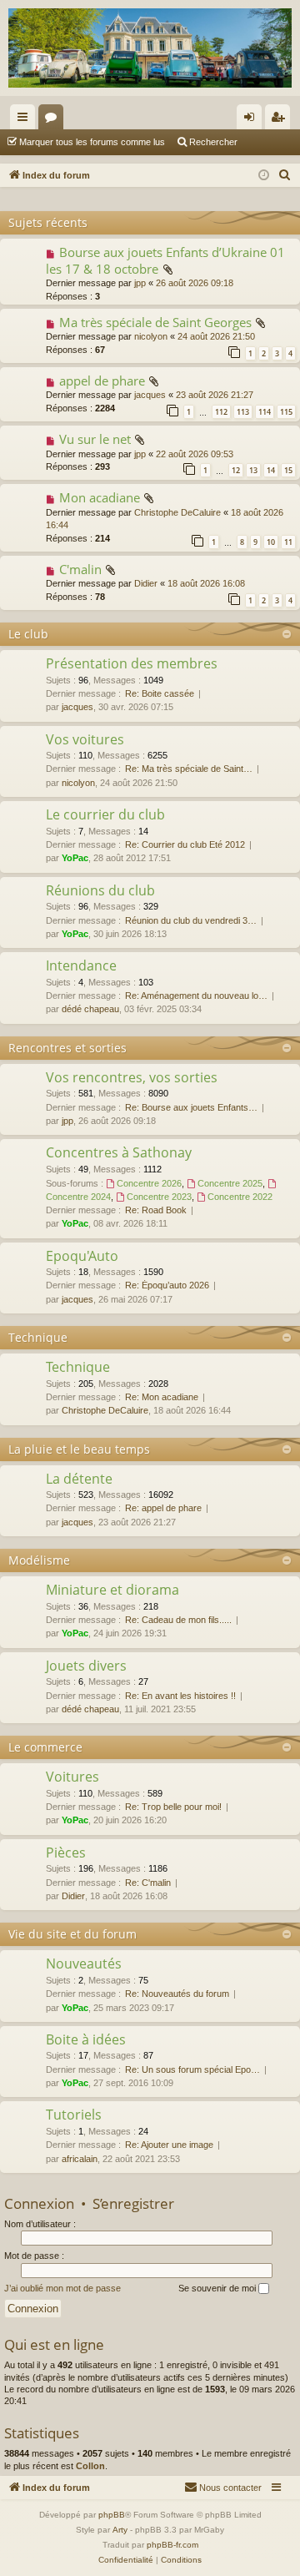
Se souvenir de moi (218, 2288)
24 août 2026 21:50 (216, 336)
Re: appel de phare (163, 1508)
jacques (150, 395)
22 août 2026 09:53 (195, 454)
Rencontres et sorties (67, 1048)
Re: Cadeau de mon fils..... (178, 1620)
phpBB (112, 2515)
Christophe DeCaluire (177, 512)
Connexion (39, 2203)
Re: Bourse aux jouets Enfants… (191, 1107)
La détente (79, 1479)
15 (288, 470)
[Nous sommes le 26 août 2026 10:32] (264, 176)
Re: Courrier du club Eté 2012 (185, 844)
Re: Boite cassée (160, 693)
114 (265, 412)
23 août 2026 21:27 (215, 395)
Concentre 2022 (240, 1197)
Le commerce (45, 1747)
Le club (28, 634)
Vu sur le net (95, 439)
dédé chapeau (90, 1009)
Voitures (72, 1777)
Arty (120, 2530)
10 (271, 542)
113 (243, 412)
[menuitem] (285, 175)
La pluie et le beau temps (79, 1449)
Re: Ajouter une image (169, 2145)
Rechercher (213, 142)
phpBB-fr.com (172, 2545)
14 (271, 470)
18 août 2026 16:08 (206, 583)
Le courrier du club (105, 814)
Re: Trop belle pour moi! (173, 1807)
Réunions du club (100, 890)
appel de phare (102, 381)
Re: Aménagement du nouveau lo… (196, 996)
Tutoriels (74, 2115)
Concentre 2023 (159, 1197)
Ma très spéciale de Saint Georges (155, 322)
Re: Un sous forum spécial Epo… (192, 2069)
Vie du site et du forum (72, 1934)
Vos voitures (85, 739)
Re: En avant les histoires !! (180, 1696)
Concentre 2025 (230, 1183)
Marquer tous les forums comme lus (92, 142)
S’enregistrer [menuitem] (281, 120)
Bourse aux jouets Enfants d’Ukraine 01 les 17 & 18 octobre (165, 260)
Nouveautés (84, 1964)
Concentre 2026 (149, 1183)
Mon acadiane (100, 497)
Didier (146, 583)
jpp (140, 283)
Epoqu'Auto (82, 1256)
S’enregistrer (133, 2203)
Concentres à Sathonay (119, 1152)
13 (253, 470)
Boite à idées (86, 2039)
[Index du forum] (150, 48)
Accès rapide (26, 120)
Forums (54, 120)
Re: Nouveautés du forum (177, 1994)
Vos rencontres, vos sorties (132, 1077)
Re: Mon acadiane (162, 1397)
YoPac (75, 858)
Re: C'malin (148, 1883)
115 (286, 412)
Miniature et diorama (112, 1590)
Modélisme (39, 1560)
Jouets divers (86, 1666)
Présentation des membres (132, 663)
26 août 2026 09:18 (195, 283)
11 (288, 542)
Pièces (66, 1853)
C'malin (80, 569)
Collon (90, 2466)
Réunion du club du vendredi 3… (191, 920)
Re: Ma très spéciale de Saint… (189, 769)
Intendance (81, 965)
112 (221, 412)
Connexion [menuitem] (252, 120)
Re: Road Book (156, 1210)
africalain (80, 2159)
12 (236, 470)
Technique (38, 1337)
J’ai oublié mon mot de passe (62, 2288)
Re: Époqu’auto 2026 (167, 1285)
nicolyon (151, 336)
